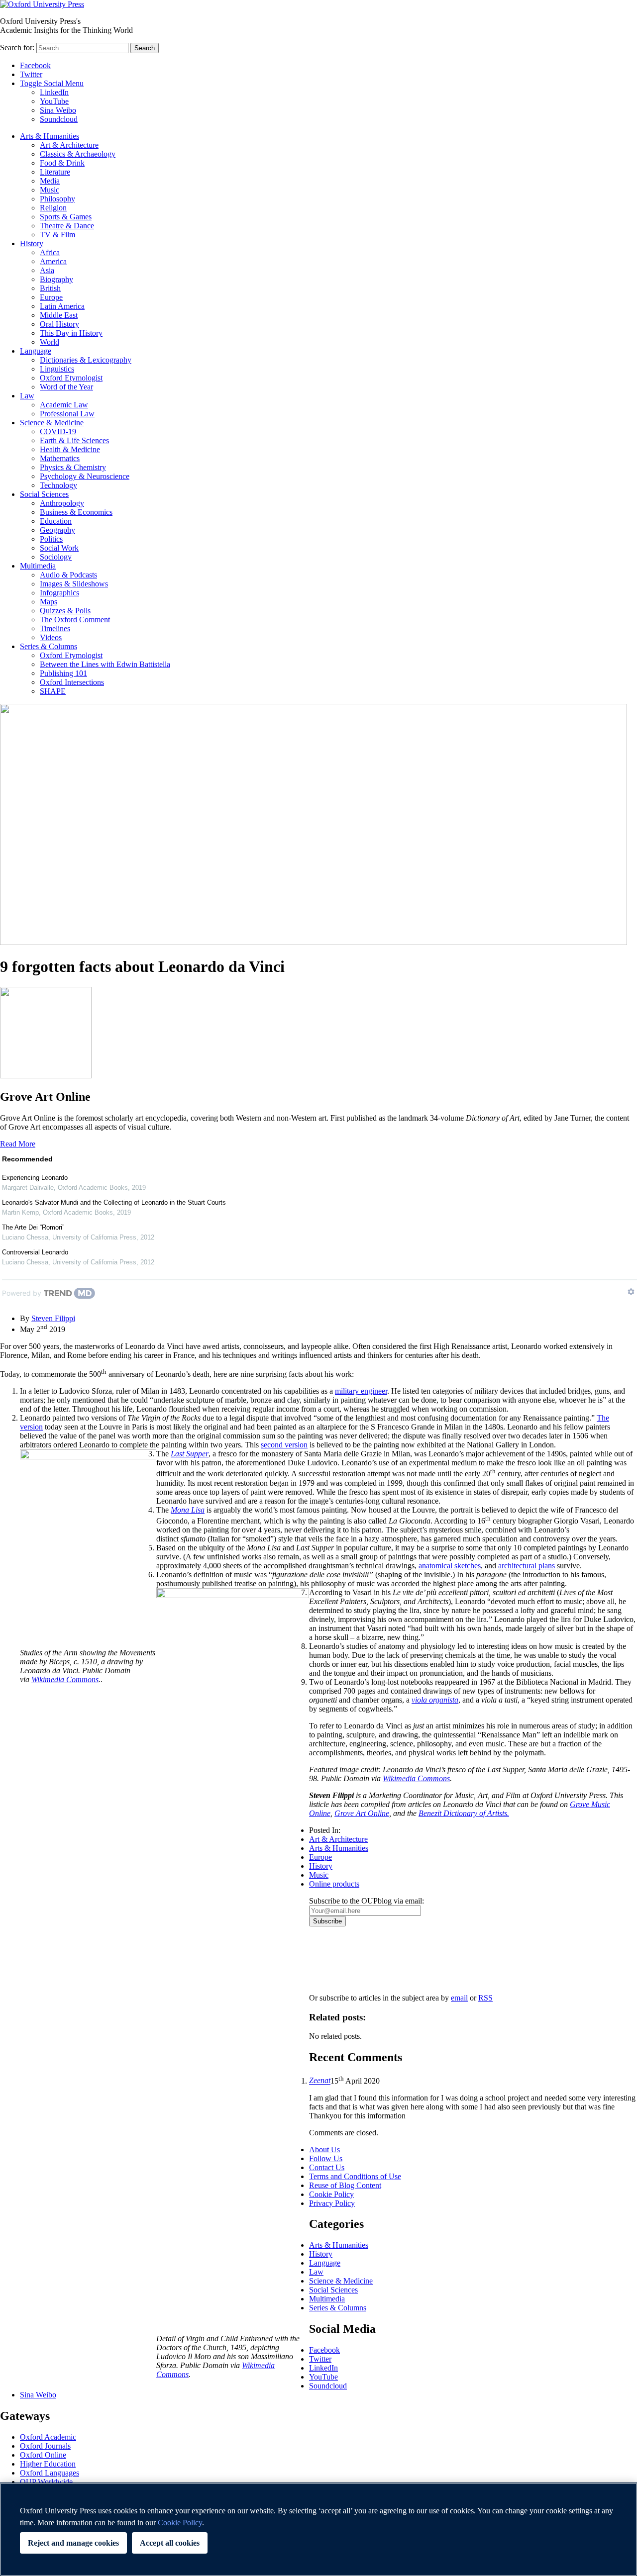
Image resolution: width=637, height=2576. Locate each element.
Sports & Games (66, 217)
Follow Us (326, 2158)
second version (284, 1445)
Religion (53, 208)
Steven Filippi (53, 1318)
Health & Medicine (70, 449)
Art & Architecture (69, 145)
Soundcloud (59, 119)
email (459, 1998)
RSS (485, 1998)
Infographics (59, 593)
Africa (50, 252)
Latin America (62, 306)
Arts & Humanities (50, 136)
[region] (318, 2529)
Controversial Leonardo (35, 1252)
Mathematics (60, 458)
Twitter (31, 74)
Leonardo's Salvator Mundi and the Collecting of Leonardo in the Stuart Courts (114, 1202)
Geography (57, 530)
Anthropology (62, 503)
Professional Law (67, 414)
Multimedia (38, 566)
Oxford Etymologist (71, 378)
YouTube (54, 101)
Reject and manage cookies (73, 2543)
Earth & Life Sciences (74, 440)
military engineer (361, 1391)
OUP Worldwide (46, 2482)
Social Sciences (44, 494)
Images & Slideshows (74, 584)
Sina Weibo (58, 110)
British (50, 288)
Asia (47, 270)
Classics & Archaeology (78, 154)
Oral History (59, 324)
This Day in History (71, 333)
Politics (51, 539)
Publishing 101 (63, 673)
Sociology (56, 557)
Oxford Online (43, 2455)
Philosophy (57, 199)
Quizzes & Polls (65, 611)
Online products (334, 1884)
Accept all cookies (170, 2543)
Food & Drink (62, 163)
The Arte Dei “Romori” (33, 1227)
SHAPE (53, 691)
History (32, 243)
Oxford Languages (50, 2473)
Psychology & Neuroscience (85, 476)
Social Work (59, 548)
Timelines (55, 628)
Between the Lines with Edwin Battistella (105, 664)
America (53, 261)
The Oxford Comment (75, 620)
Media (50, 181)
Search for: (17, 48)
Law (27, 396)
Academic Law (64, 405)
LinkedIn (54, 92)
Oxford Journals (45, 2446)
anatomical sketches (450, 1566)
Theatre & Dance (67, 226)
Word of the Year (66, 387)
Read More (18, 1144)
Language (36, 351)
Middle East (59, 315)
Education (56, 521)
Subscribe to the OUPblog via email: (367, 1901)
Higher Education (48, 2464)
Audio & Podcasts (68, 575)
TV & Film (57, 235)
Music (50, 190)
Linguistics (57, 369)
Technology (58, 485)
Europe (51, 297)
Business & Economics (76, 512)
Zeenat (320, 2081)
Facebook (35, 65)
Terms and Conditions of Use (355, 2176)
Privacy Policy (337, 1961)
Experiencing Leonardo (35, 1178)
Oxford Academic (48, 2437)
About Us (324, 2149)
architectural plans (527, 1566)
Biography (56, 279)
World (50, 342)
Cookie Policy (331, 2194)
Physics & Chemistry (73, 467)
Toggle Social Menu (52, 83)
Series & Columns (49, 646)
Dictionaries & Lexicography (86, 360)
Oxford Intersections (72, 682)
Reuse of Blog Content (345, 2185)
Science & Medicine (52, 423)
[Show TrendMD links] (631, 1292)
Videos (51, 637)
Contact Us (327, 2167)
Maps (49, 602)
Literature (55, 172)
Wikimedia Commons (416, 1778)
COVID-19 (58, 431)
